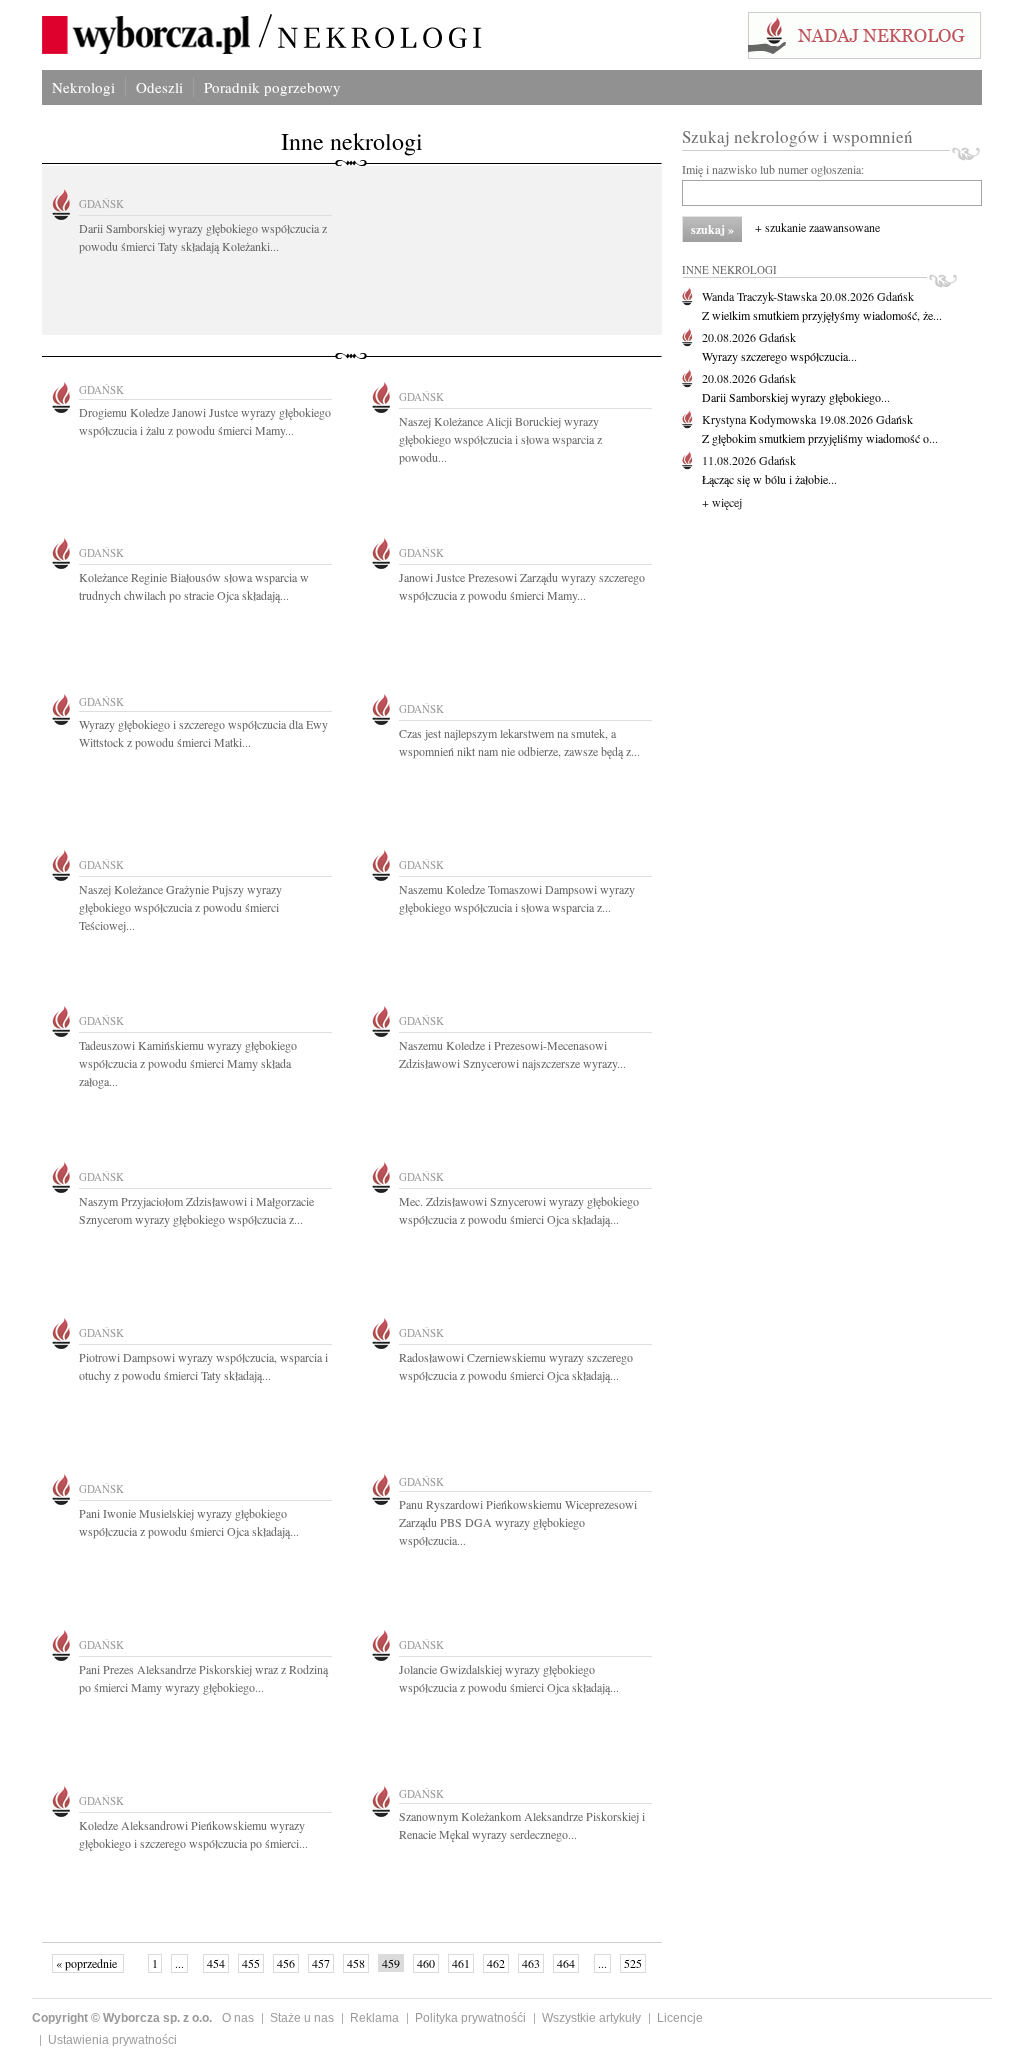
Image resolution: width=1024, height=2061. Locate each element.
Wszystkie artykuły (591, 2018)
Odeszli (159, 87)
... (179, 1963)
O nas (238, 2018)
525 (633, 1963)
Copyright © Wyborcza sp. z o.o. (122, 2018)
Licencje (680, 2018)
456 (286, 1963)
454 (216, 1963)
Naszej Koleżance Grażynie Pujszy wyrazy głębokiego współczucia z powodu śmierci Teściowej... (180, 907)
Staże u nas (302, 2018)
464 (566, 1963)
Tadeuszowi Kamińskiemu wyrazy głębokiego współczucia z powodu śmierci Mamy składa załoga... (188, 1063)
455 (251, 1963)
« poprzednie (88, 1963)
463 (531, 1963)
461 (461, 1963)
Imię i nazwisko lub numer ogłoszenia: (773, 169)
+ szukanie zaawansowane (817, 227)
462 (496, 1963)
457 (321, 1963)
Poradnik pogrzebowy (272, 87)
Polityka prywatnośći (470, 2018)
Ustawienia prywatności (112, 2040)
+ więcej (722, 502)
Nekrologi (83, 87)
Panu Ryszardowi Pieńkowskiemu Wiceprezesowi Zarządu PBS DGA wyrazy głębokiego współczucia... (518, 1522)
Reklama (374, 2018)
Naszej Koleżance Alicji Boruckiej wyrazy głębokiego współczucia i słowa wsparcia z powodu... (500, 439)
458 (356, 1963)
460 (426, 1963)
